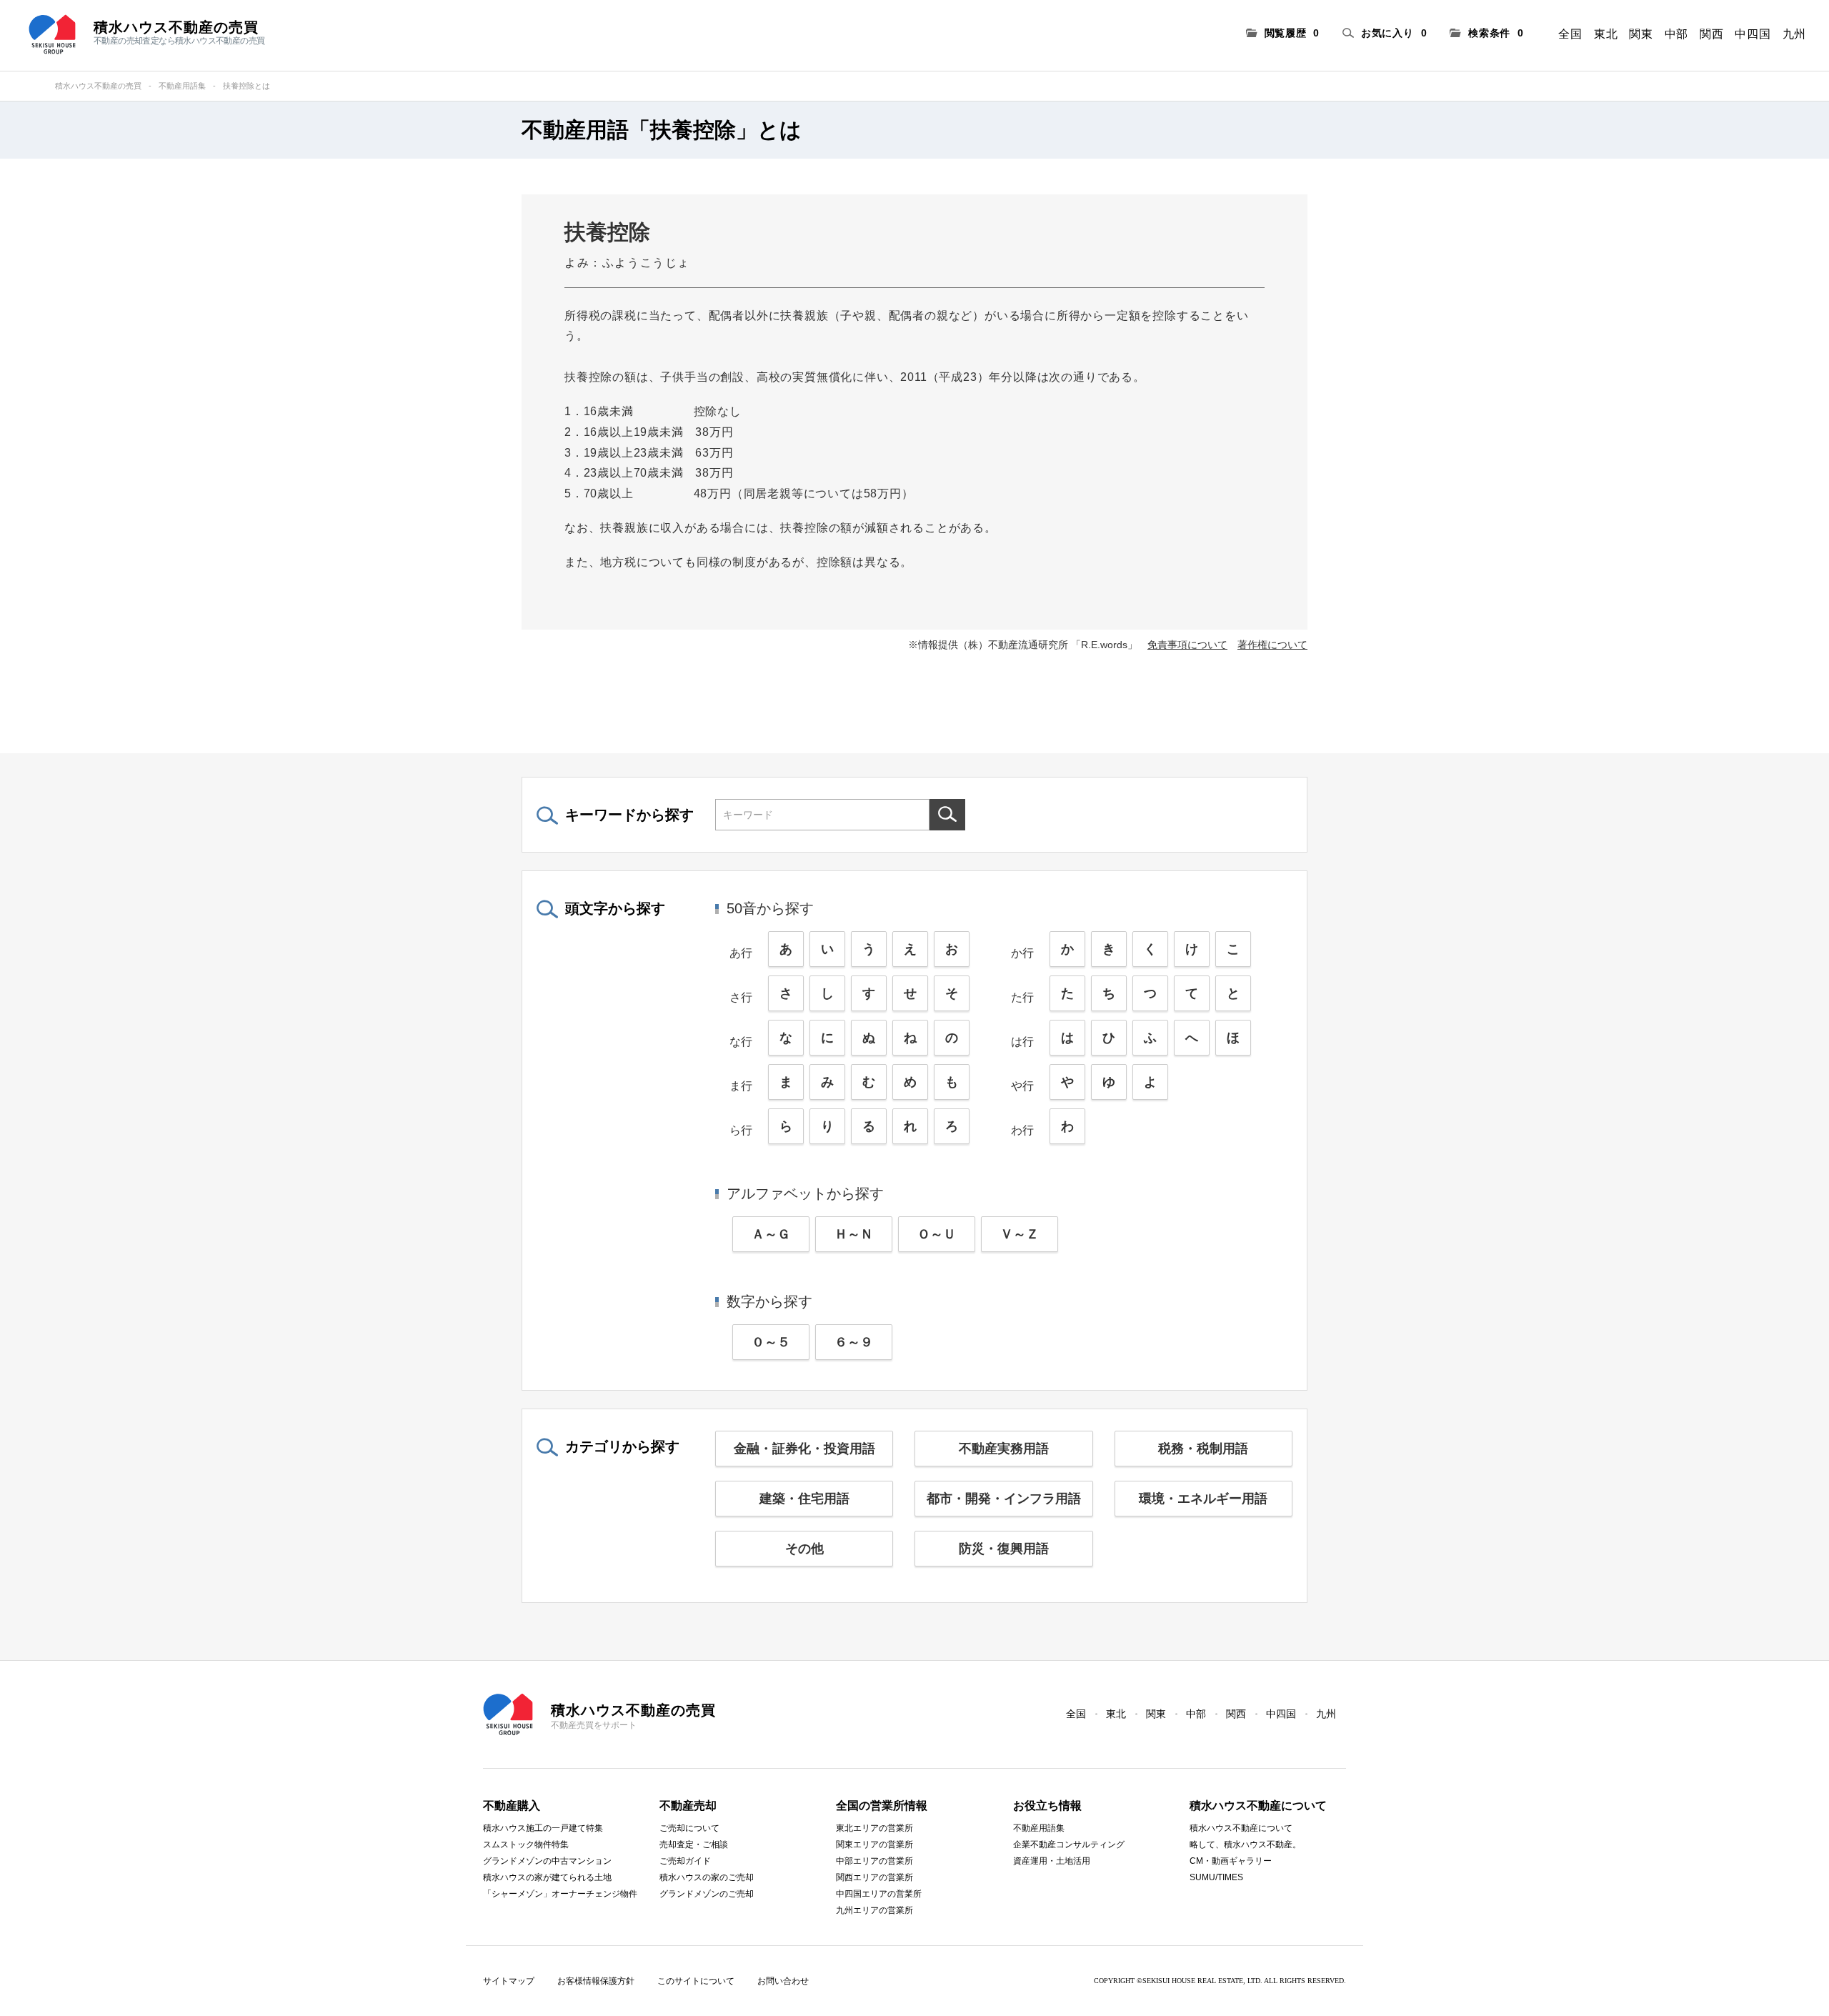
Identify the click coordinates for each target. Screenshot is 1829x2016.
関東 (1641, 34)
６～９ (854, 1342)
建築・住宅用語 (804, 1499)
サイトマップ (509, 1981)
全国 (1570, 34)
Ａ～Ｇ (771, 1234)
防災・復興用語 (1004, 1549)
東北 (1606, 34)
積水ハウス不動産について (1241, 1828)
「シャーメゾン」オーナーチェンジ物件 (560, 1894)
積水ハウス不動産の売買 (98, 86)
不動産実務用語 (1004, 1449)
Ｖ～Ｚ (1020, 1234)
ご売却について (689, 1828)
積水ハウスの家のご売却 (707, 1877)
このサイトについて (696, 1981)
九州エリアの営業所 (874, 1910)
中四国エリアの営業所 (879, 1894)
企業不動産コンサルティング (1069, 1844)
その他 (804, 1549)
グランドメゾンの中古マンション (547, 1861)
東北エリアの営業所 (874, 1828)
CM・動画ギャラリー (1231, 1861)
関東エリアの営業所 (874, 1844)
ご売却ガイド (685, 1861)
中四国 (1753, 34)
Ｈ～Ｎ (854, 1234)
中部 (1676, 34)
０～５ (771, 1342)
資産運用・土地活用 (1052, 1861)
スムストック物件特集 (526, 1844)
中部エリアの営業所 (874, 1861)
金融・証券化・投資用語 (804, 1449)
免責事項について (1187, 645)
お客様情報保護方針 (596, 1981)
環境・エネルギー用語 (1203, 1499)
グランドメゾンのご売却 (707, 1894)
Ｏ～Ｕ (937, 1234)
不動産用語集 (182, 86)
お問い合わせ (783, 1981)
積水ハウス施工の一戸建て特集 (543, 1828)
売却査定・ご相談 (694, 1844)
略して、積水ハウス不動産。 (1245, 1844)
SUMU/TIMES (1216, 1877)
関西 (1711, 34)
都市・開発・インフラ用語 (1004, 1499)
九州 (1794, 34)
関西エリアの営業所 (874, 1877)
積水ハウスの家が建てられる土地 (547, 1877)
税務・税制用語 (1203, 1449)
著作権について (1272, 645)
